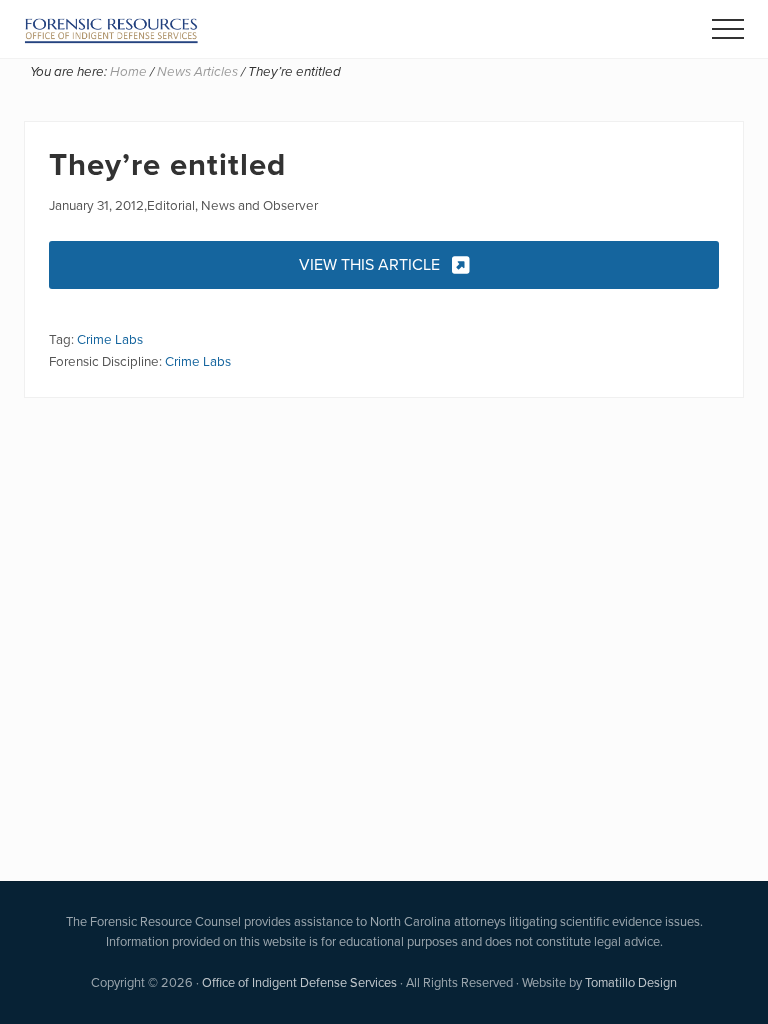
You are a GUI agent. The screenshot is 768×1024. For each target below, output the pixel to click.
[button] (728, 29)
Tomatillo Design (631, 982)
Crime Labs (110, 339)
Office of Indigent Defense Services (299, 982)
